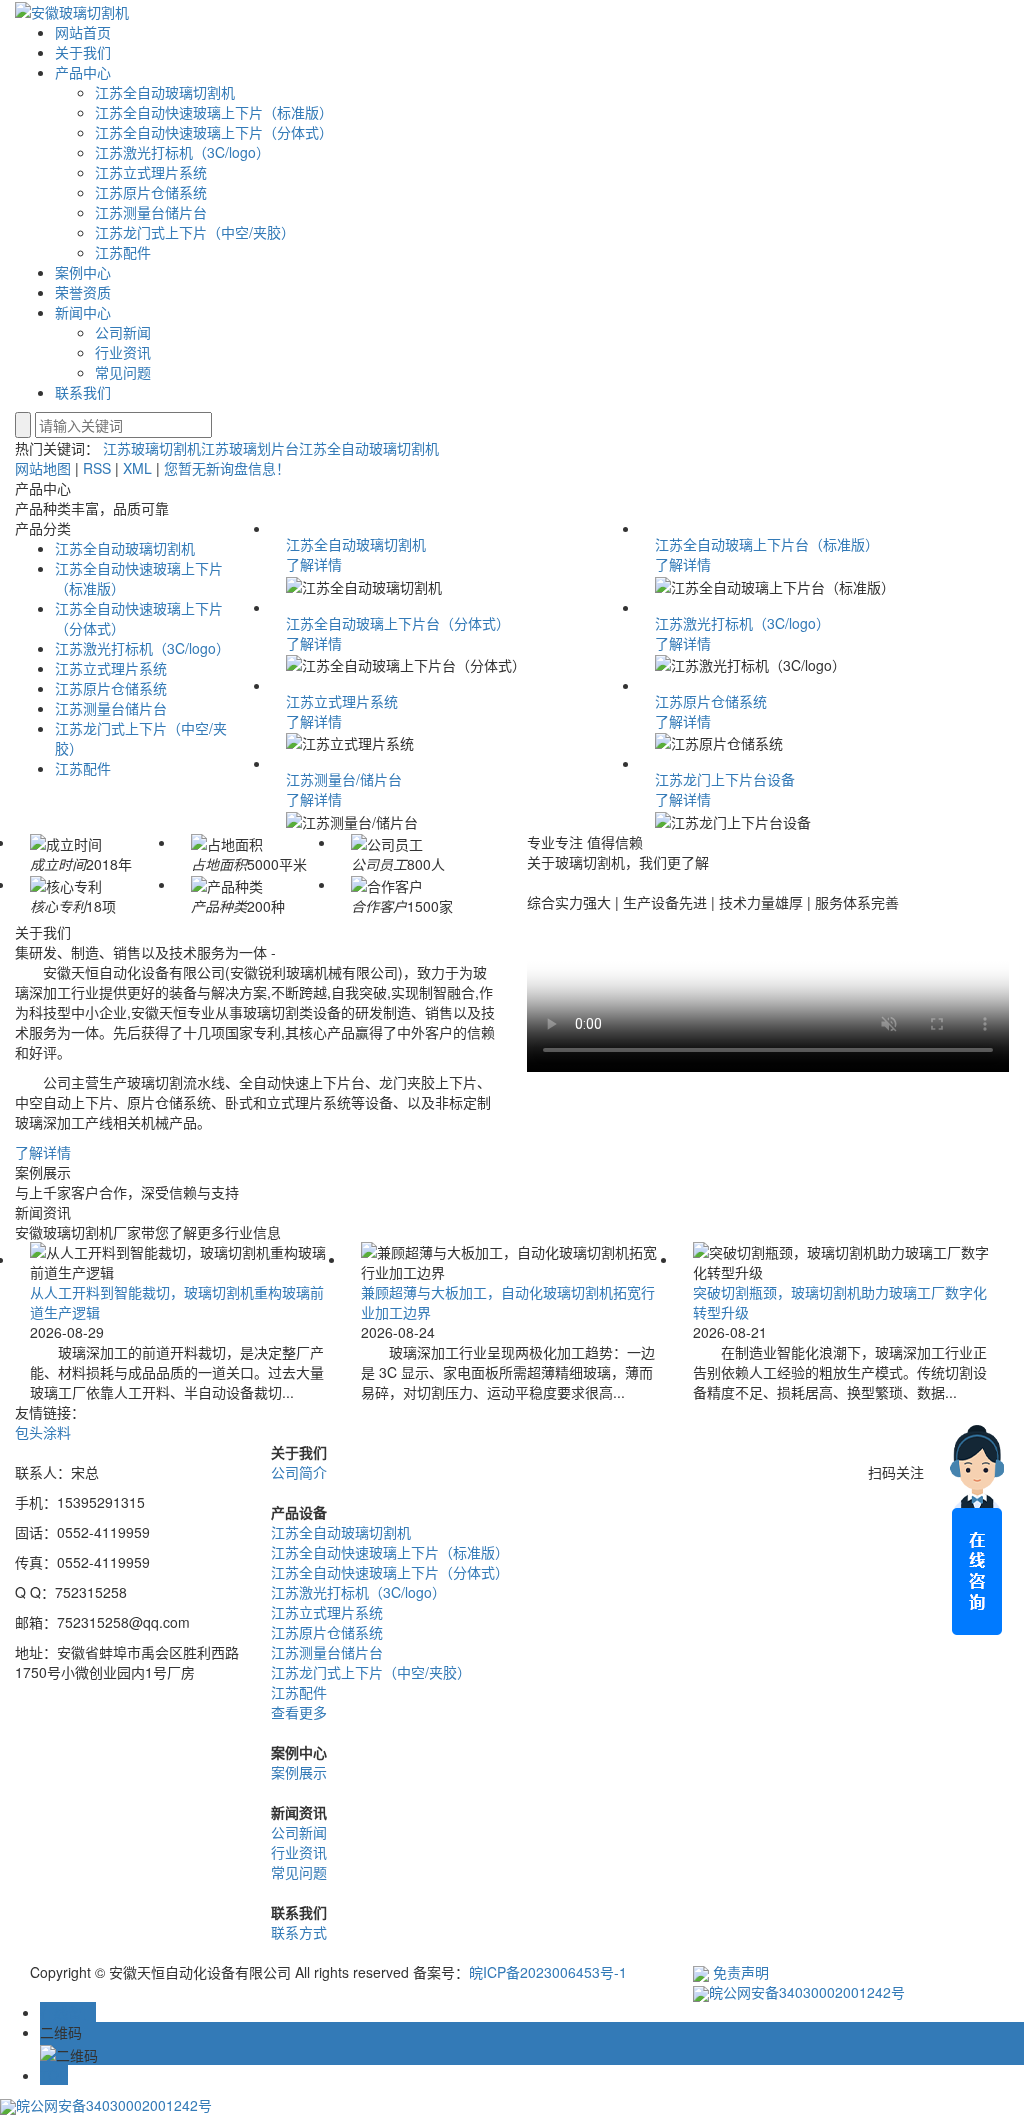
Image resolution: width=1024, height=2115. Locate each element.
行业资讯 (123, 352)
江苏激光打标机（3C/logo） (182, 152)
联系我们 (83, 392)
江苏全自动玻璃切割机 (165, 92)
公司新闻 (123, 332)
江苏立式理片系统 (151, 172)
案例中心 (83, 272)
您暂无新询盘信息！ (227, 468)
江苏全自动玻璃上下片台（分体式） (398, 623)
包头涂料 (43, 1432)
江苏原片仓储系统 (151, 192)
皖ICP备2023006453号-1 (548, 1972)
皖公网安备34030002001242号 (807, 1992)
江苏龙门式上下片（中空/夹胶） (195, 232)
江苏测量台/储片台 (344, 779)
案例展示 (299, 1772)
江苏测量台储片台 (151, 212)
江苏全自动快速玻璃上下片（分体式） (214, 132)
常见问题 (123, 372)
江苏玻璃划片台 (250, 448)
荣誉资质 (83, 292)
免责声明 (741, 1972)
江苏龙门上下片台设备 (725, 779)
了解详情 (314, 564)
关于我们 (83, 52)
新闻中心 (83, 312)
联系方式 (299, 1932)
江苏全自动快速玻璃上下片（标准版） (214, 112)
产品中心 (83, 72)
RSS (97, 468)
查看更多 (299, 1712)
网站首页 (83, 32)
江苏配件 (123, 252)
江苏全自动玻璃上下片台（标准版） (767, 544)
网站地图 (43, 468)
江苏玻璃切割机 (152, 448)
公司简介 (299, 1472)
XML (137, 468)
